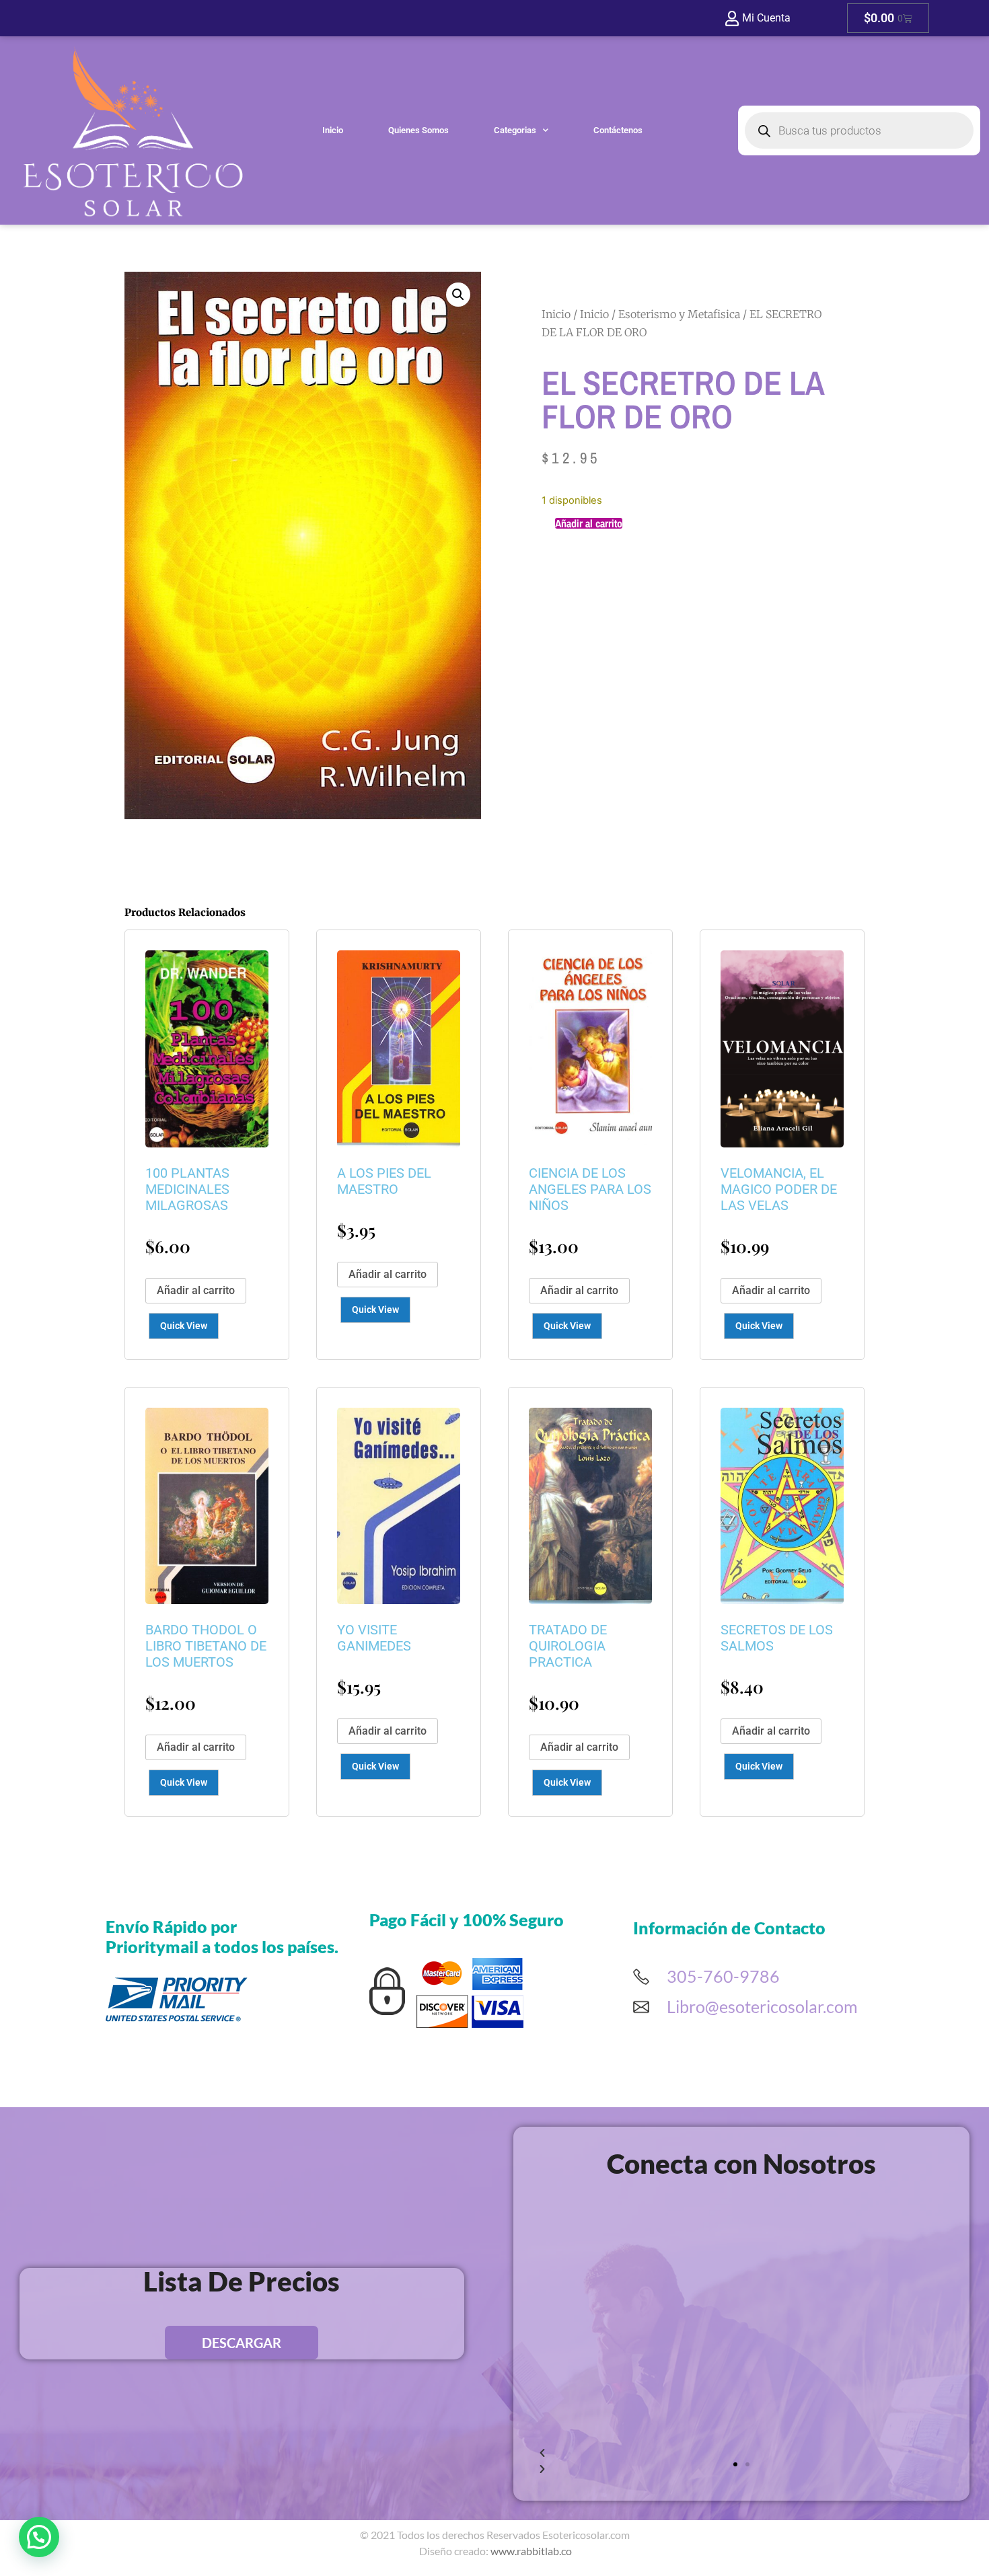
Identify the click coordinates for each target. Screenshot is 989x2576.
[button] (458, 295)
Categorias (515, 130)
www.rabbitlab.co (531, 2551)
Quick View (184, 1326)
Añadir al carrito (589, 523)
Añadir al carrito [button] (196, 1290)
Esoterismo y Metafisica (679, 314)
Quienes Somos (418, 130)
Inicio (333, 130)
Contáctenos (618, 130)
